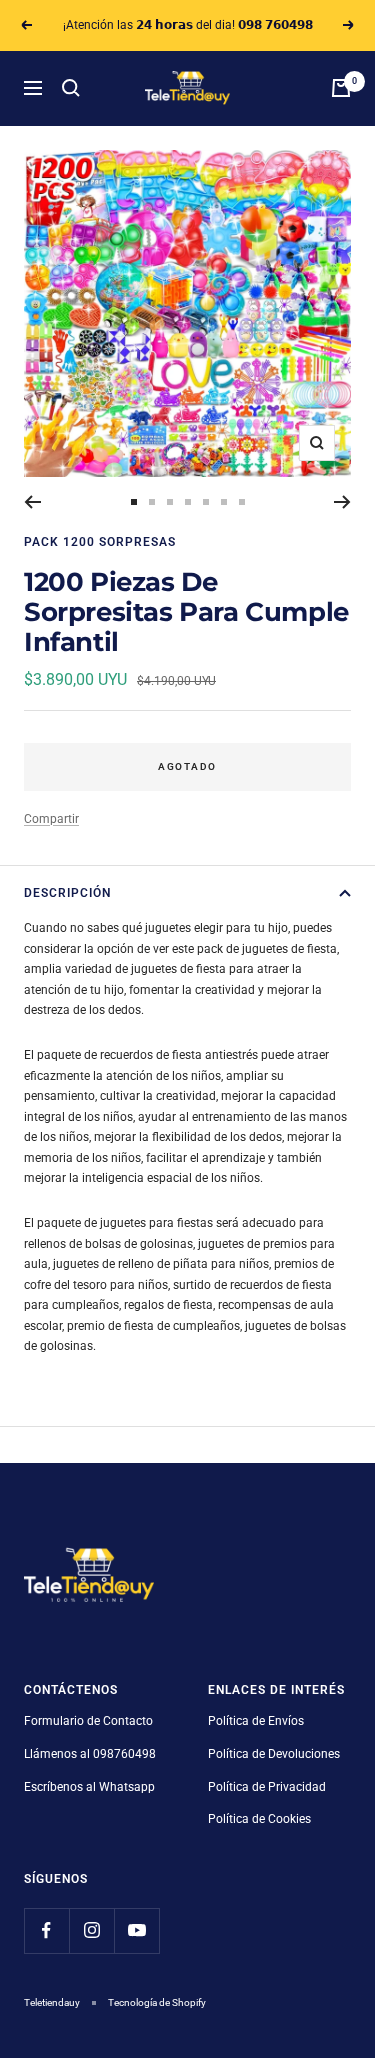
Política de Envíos (256, 1721)
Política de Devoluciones (274, 1754)
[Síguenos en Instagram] (91, 1930)
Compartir (51, 819)
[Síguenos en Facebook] (46, 1930)
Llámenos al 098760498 (90, 1754)
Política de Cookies (259, 1819)
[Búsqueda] (71, 88)
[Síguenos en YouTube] (136, 1930)
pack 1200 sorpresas (100, 542)
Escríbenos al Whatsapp (89, 1787)
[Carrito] (341, 88)
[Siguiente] (342, 502)
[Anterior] (32, 502)
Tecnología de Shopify (157, 2002)
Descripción (67, 893)
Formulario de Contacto (88, 1721)
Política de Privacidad (267, 1787)
